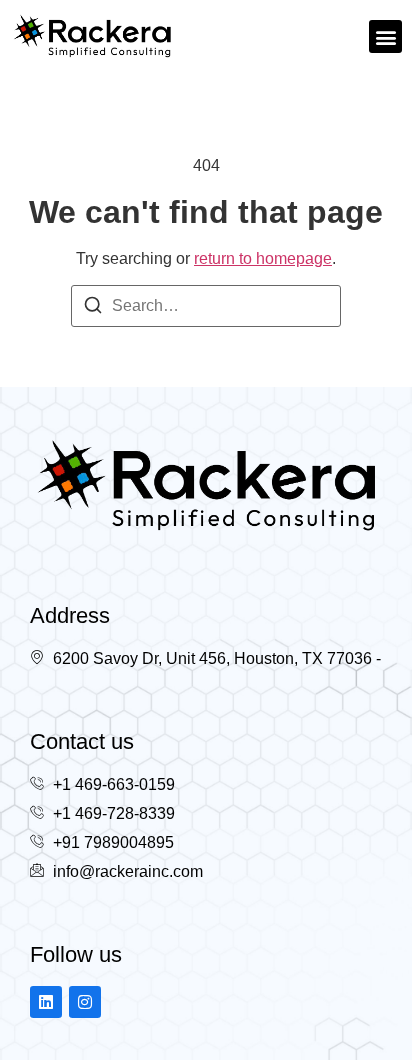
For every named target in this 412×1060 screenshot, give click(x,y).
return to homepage (263, 258)
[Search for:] (206, 306)
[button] (385, 36)
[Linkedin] (46, 1002)
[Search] (93, 308)
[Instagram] (85, 1002)
